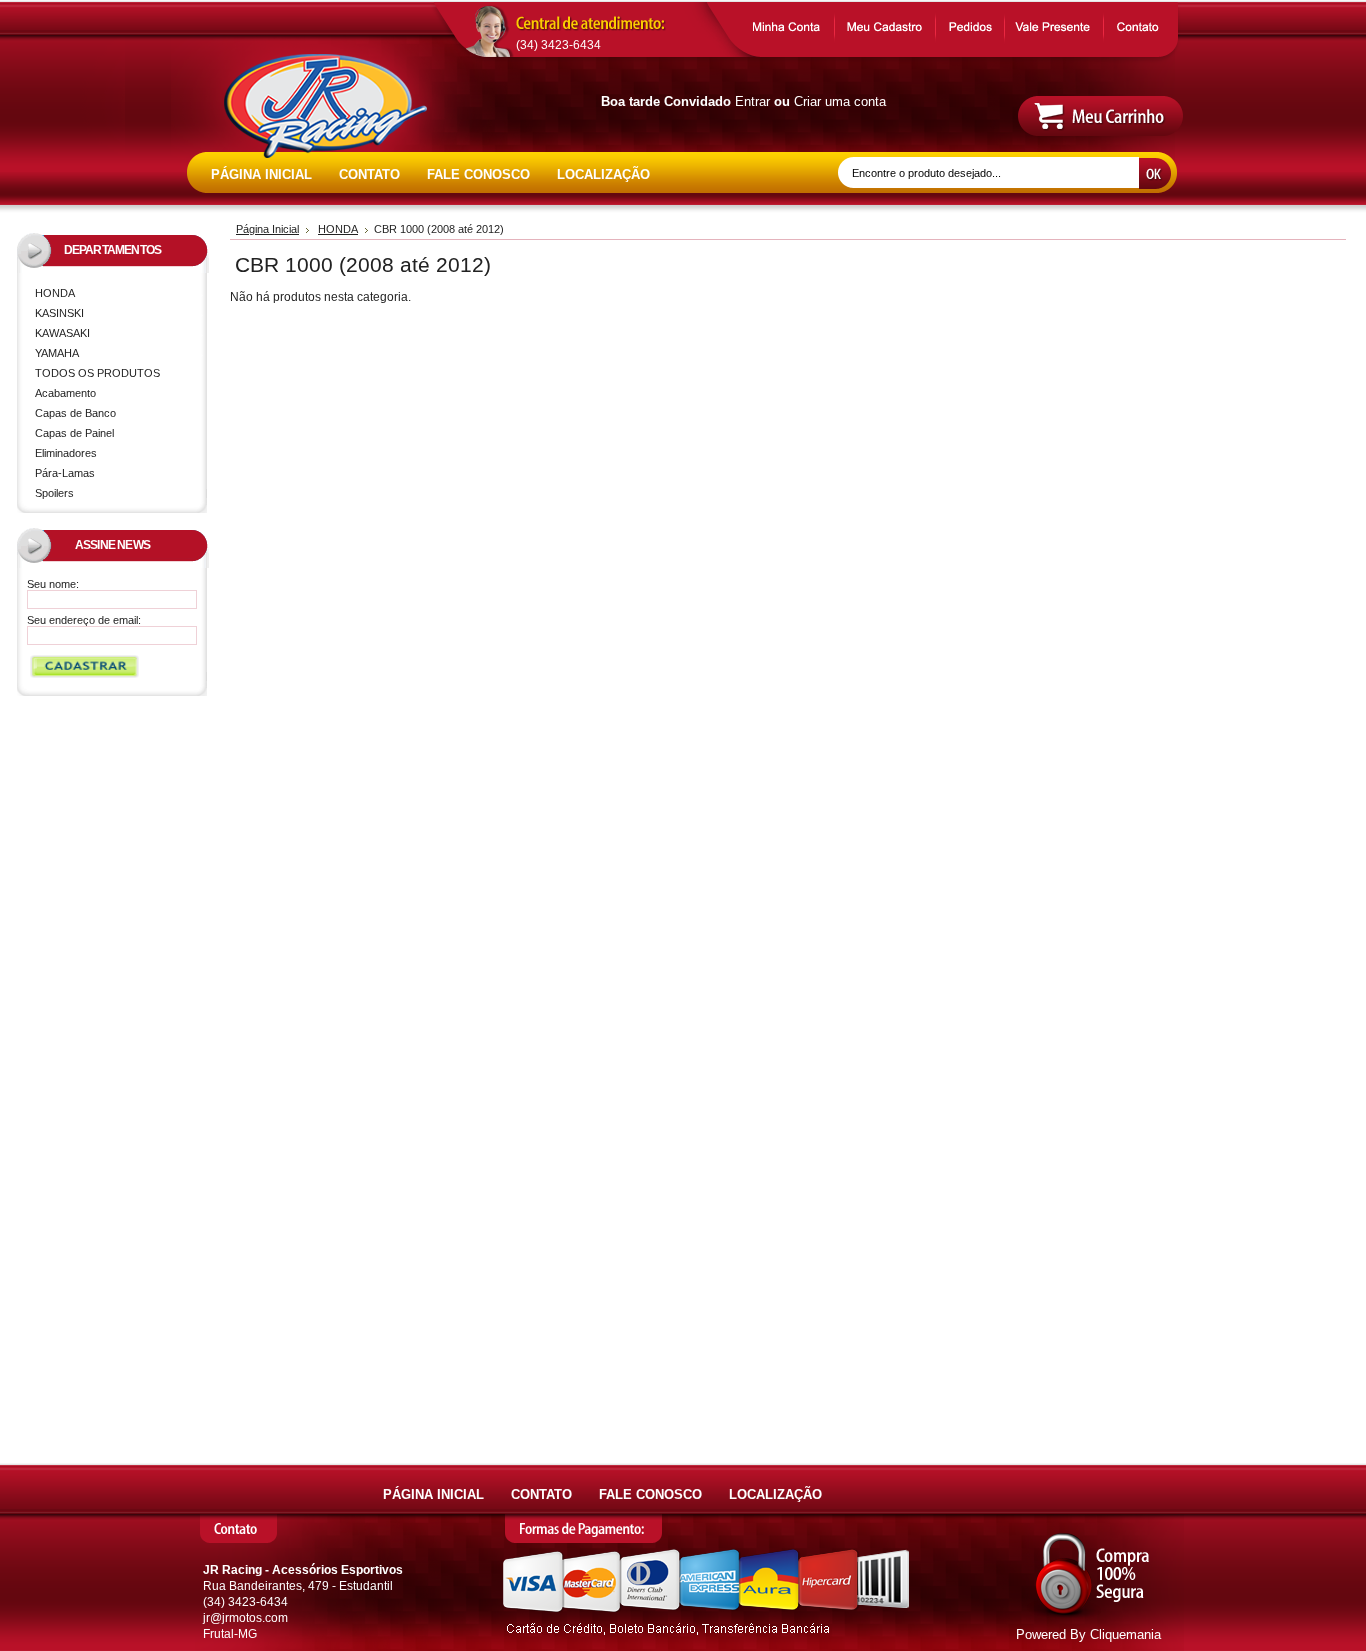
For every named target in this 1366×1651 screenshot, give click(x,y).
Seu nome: (53, 584)
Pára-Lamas (65, 473)
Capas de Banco (75, 413)
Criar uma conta (840, 101)
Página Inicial (267, 229)
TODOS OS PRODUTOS (97, 373)
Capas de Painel (74, 433)
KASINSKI (55, 314)
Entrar (752, 101)
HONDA (51, 294)
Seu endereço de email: (84, 620)
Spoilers (54, 493)
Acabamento (65, 393)
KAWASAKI (58, 334)
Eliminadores (66, 453)
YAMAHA (53, 354)
